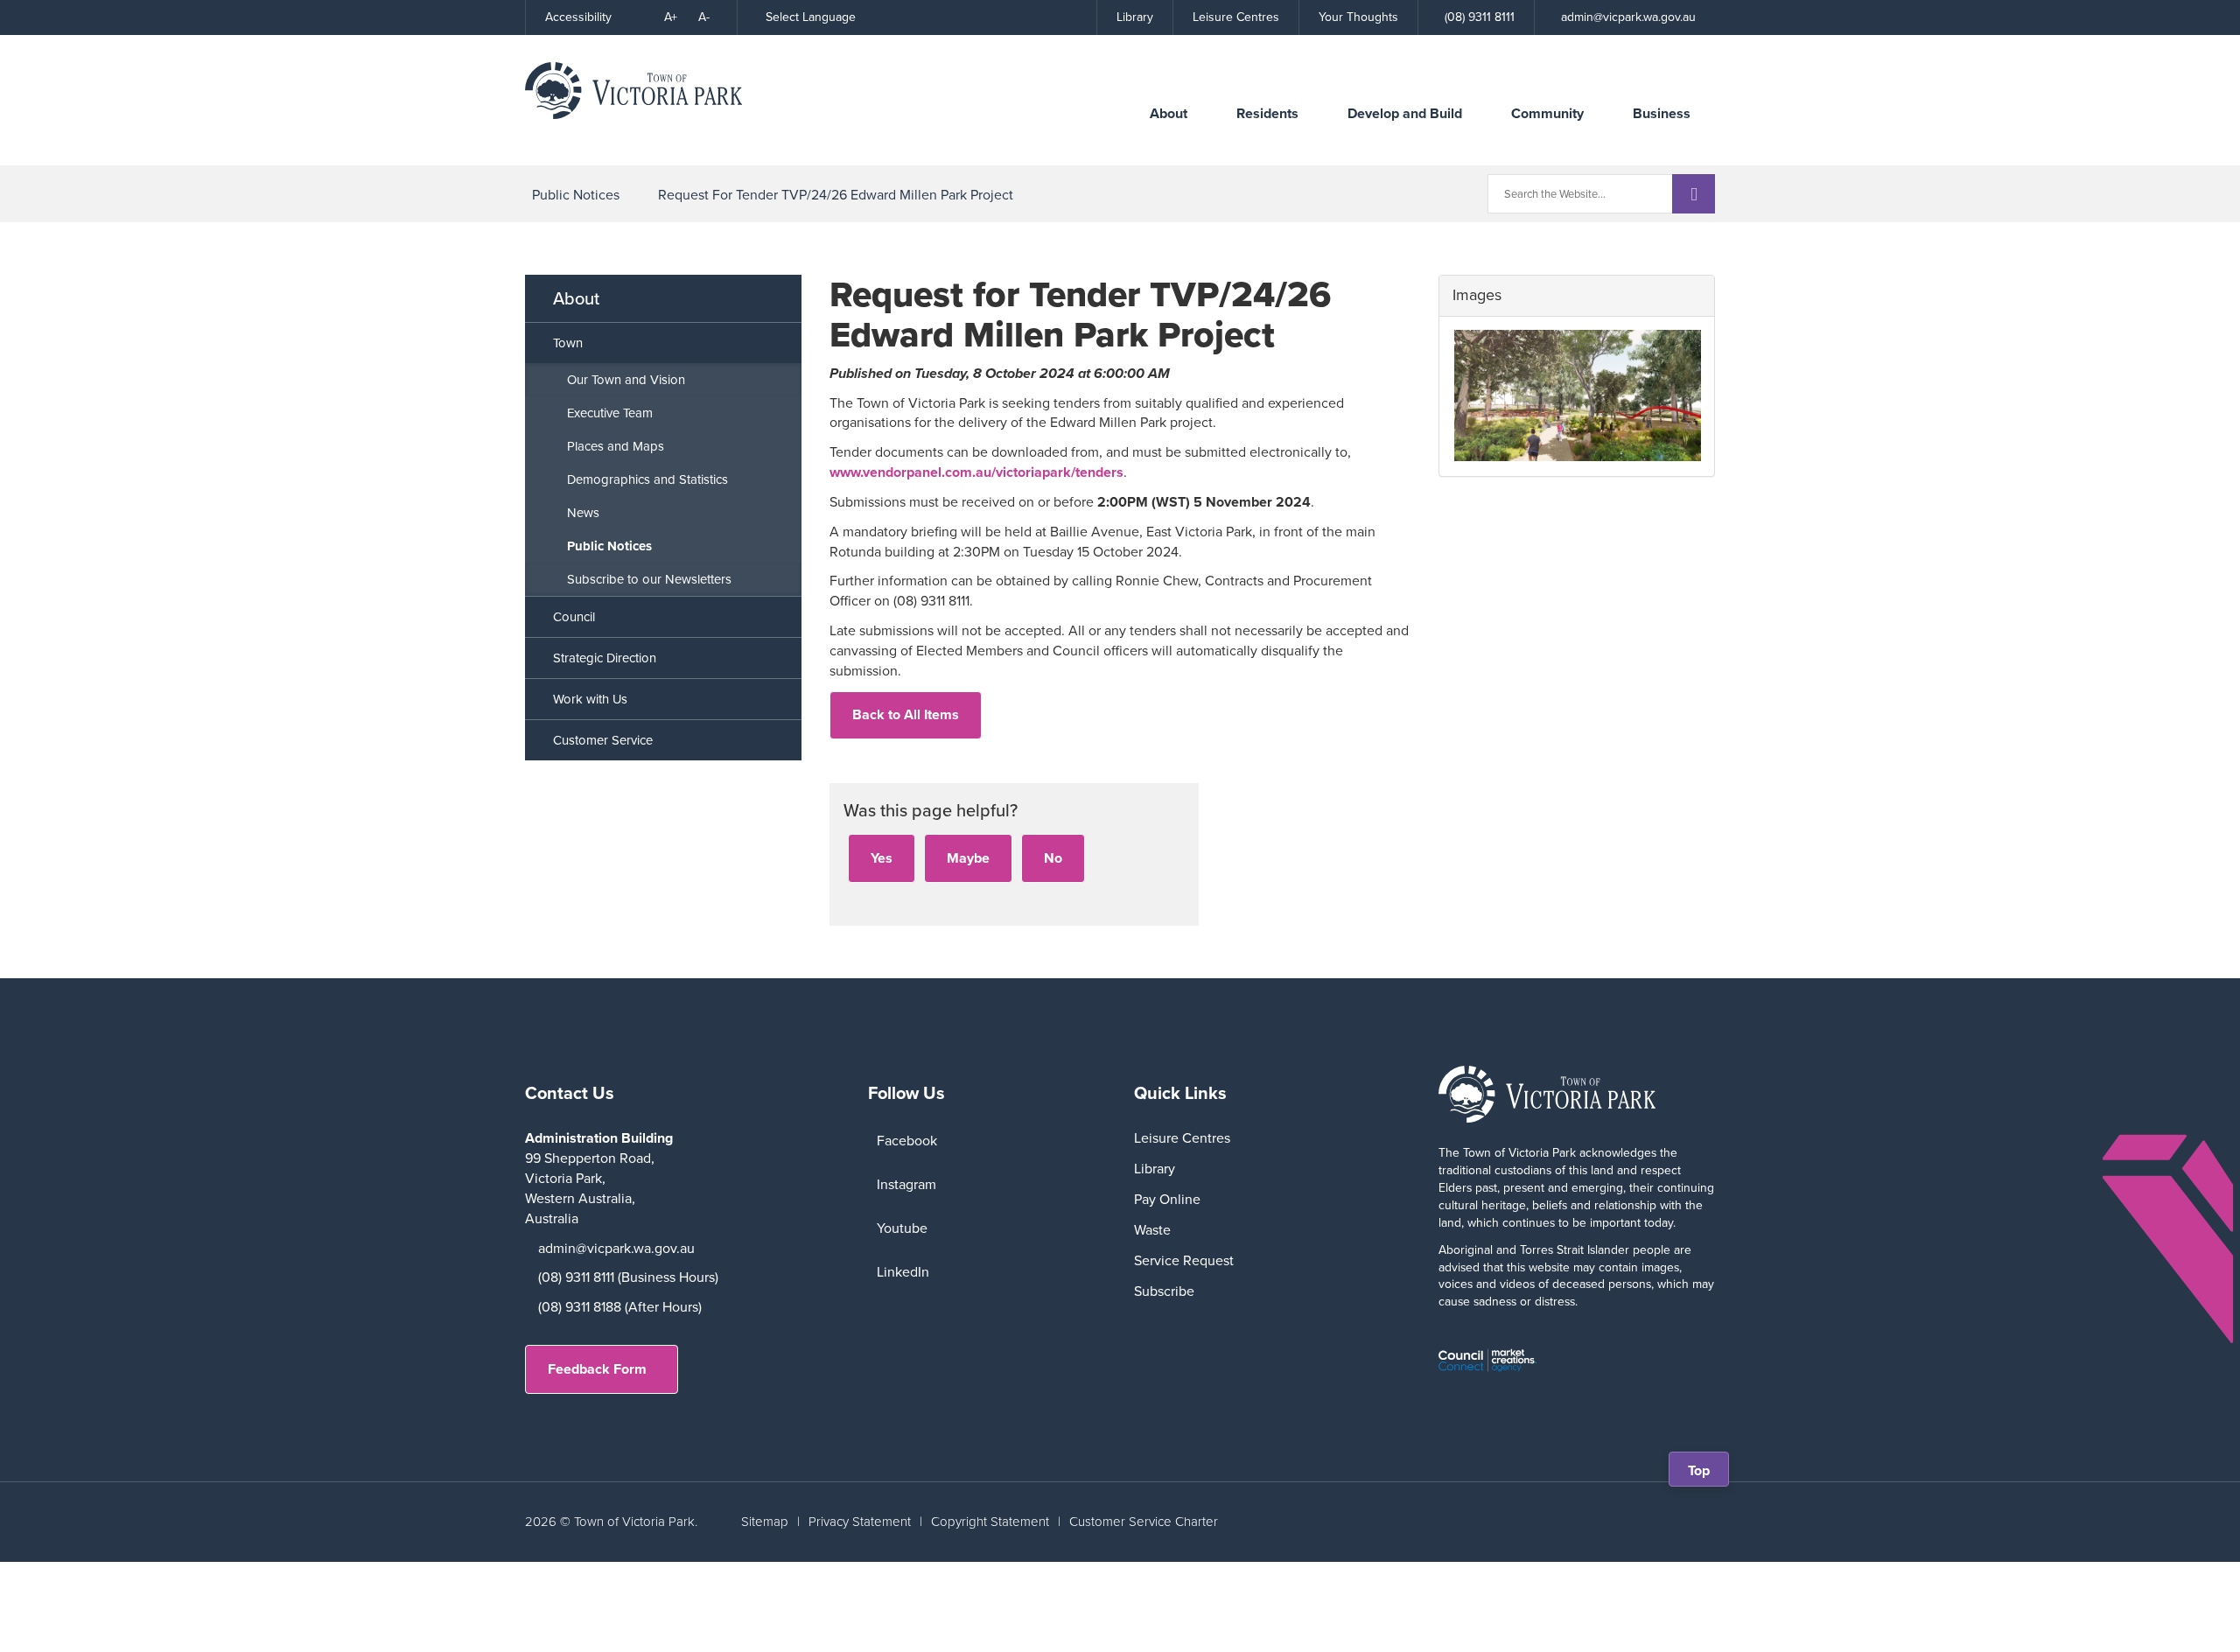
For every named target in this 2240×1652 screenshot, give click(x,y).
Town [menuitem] (568, 343)
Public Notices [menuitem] (609, 546)
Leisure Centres (1236, 17)
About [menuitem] (576, 298)
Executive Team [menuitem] (610, 413)
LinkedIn (903, 1272)
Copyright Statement (990, 1522)
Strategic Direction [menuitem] (605, 658)
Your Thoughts (1358, 17)
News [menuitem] (583, 513)
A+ (671, 17)
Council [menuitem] (574, 617)
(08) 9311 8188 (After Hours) (620, 1307)
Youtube (902, 1228)
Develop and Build (1405, 113)
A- (704, 17)
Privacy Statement (860, 1522)
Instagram (906, 1184)
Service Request (1184, 1260)
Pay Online (1167, 1199)
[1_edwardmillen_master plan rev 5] (1577, 395)
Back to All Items (906, 714)
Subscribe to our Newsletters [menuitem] (649, 579)
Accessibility (578, 17)
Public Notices (576, 195)
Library (1135, 17)
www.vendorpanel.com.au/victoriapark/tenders (976, 472)
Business (1662, 113)
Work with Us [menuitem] (590, 699)
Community (1547, 113)
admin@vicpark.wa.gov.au (616, 1248)
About (1169, 113)
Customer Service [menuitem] (603, 740)
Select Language (811, 17)
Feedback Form (597, 1369)
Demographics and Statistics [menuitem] (647, 479)
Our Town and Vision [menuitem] (626, 380)
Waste (1152, 1230)
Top (1705, 1473)
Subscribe (1164, 1291)
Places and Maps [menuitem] (616, 446)
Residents (1267, 113)
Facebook (907, 1141)
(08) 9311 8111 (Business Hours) (628, 1277)
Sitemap (765, 1522)
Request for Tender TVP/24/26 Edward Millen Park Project (836, 195)
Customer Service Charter (1144, 1522)
